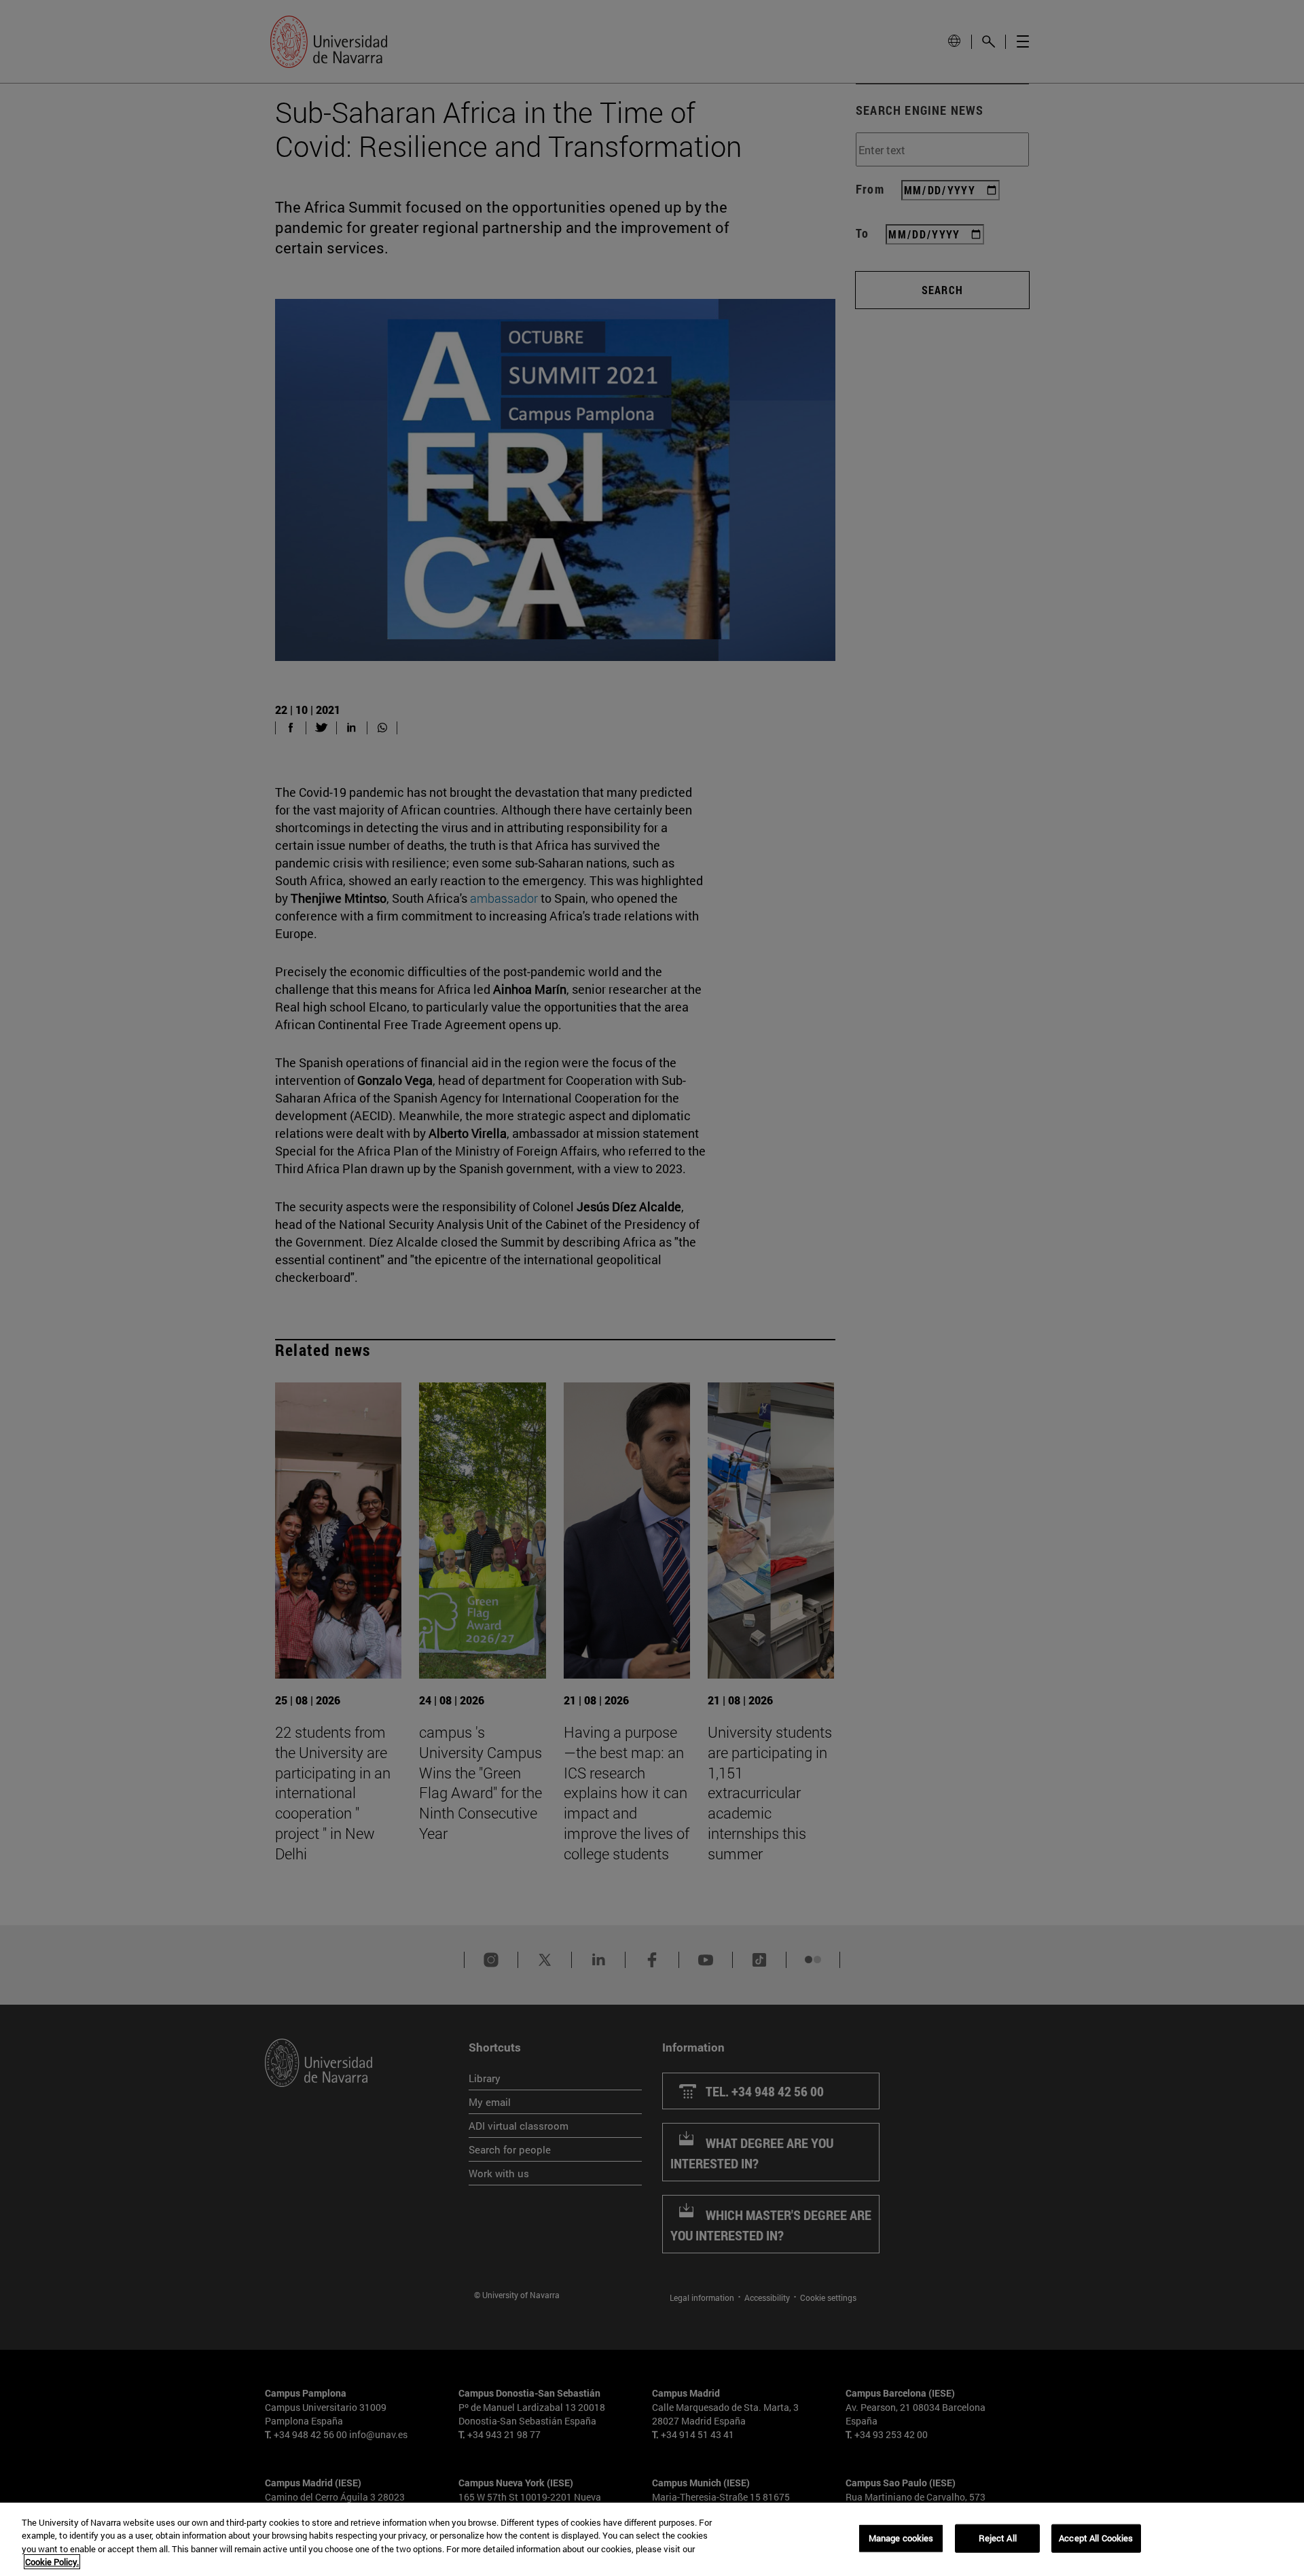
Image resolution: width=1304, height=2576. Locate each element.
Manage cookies (901, 2538)
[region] (652, 2539)
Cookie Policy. (52, 2562)
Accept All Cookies (1096, 2538)
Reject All (998, 2538)
